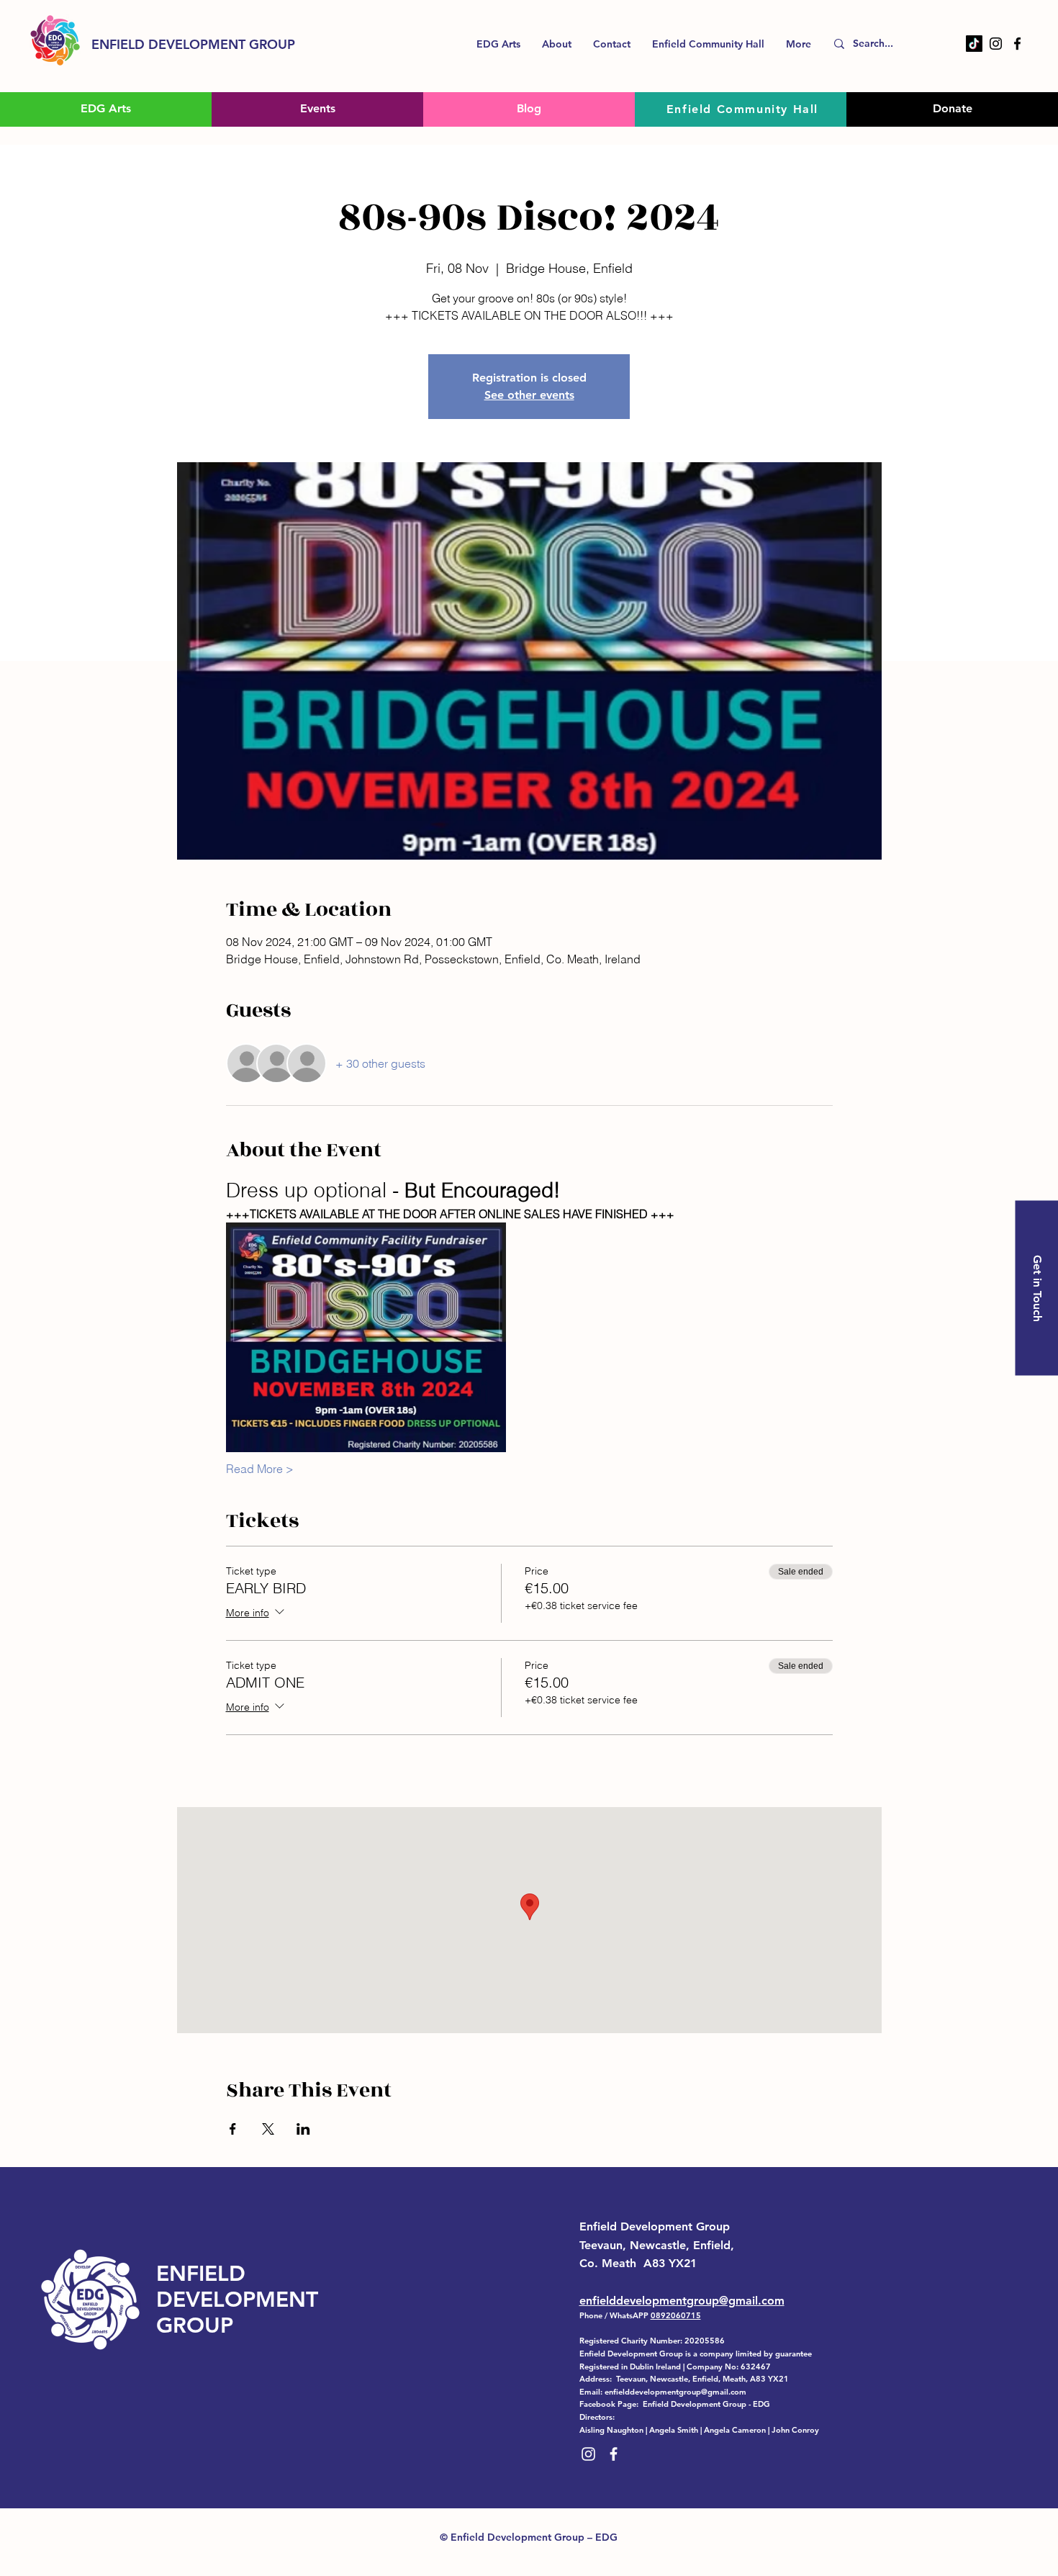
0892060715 (676, 2315)
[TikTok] (974, 44)
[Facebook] (1017, 44)
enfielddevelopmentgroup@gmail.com (682, 2301)
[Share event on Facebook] (233, 2129)
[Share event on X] (268, 2129)
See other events (529, 395)
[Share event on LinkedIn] (303, 2129)
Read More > (260, 1469)
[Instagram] (996, 44)
